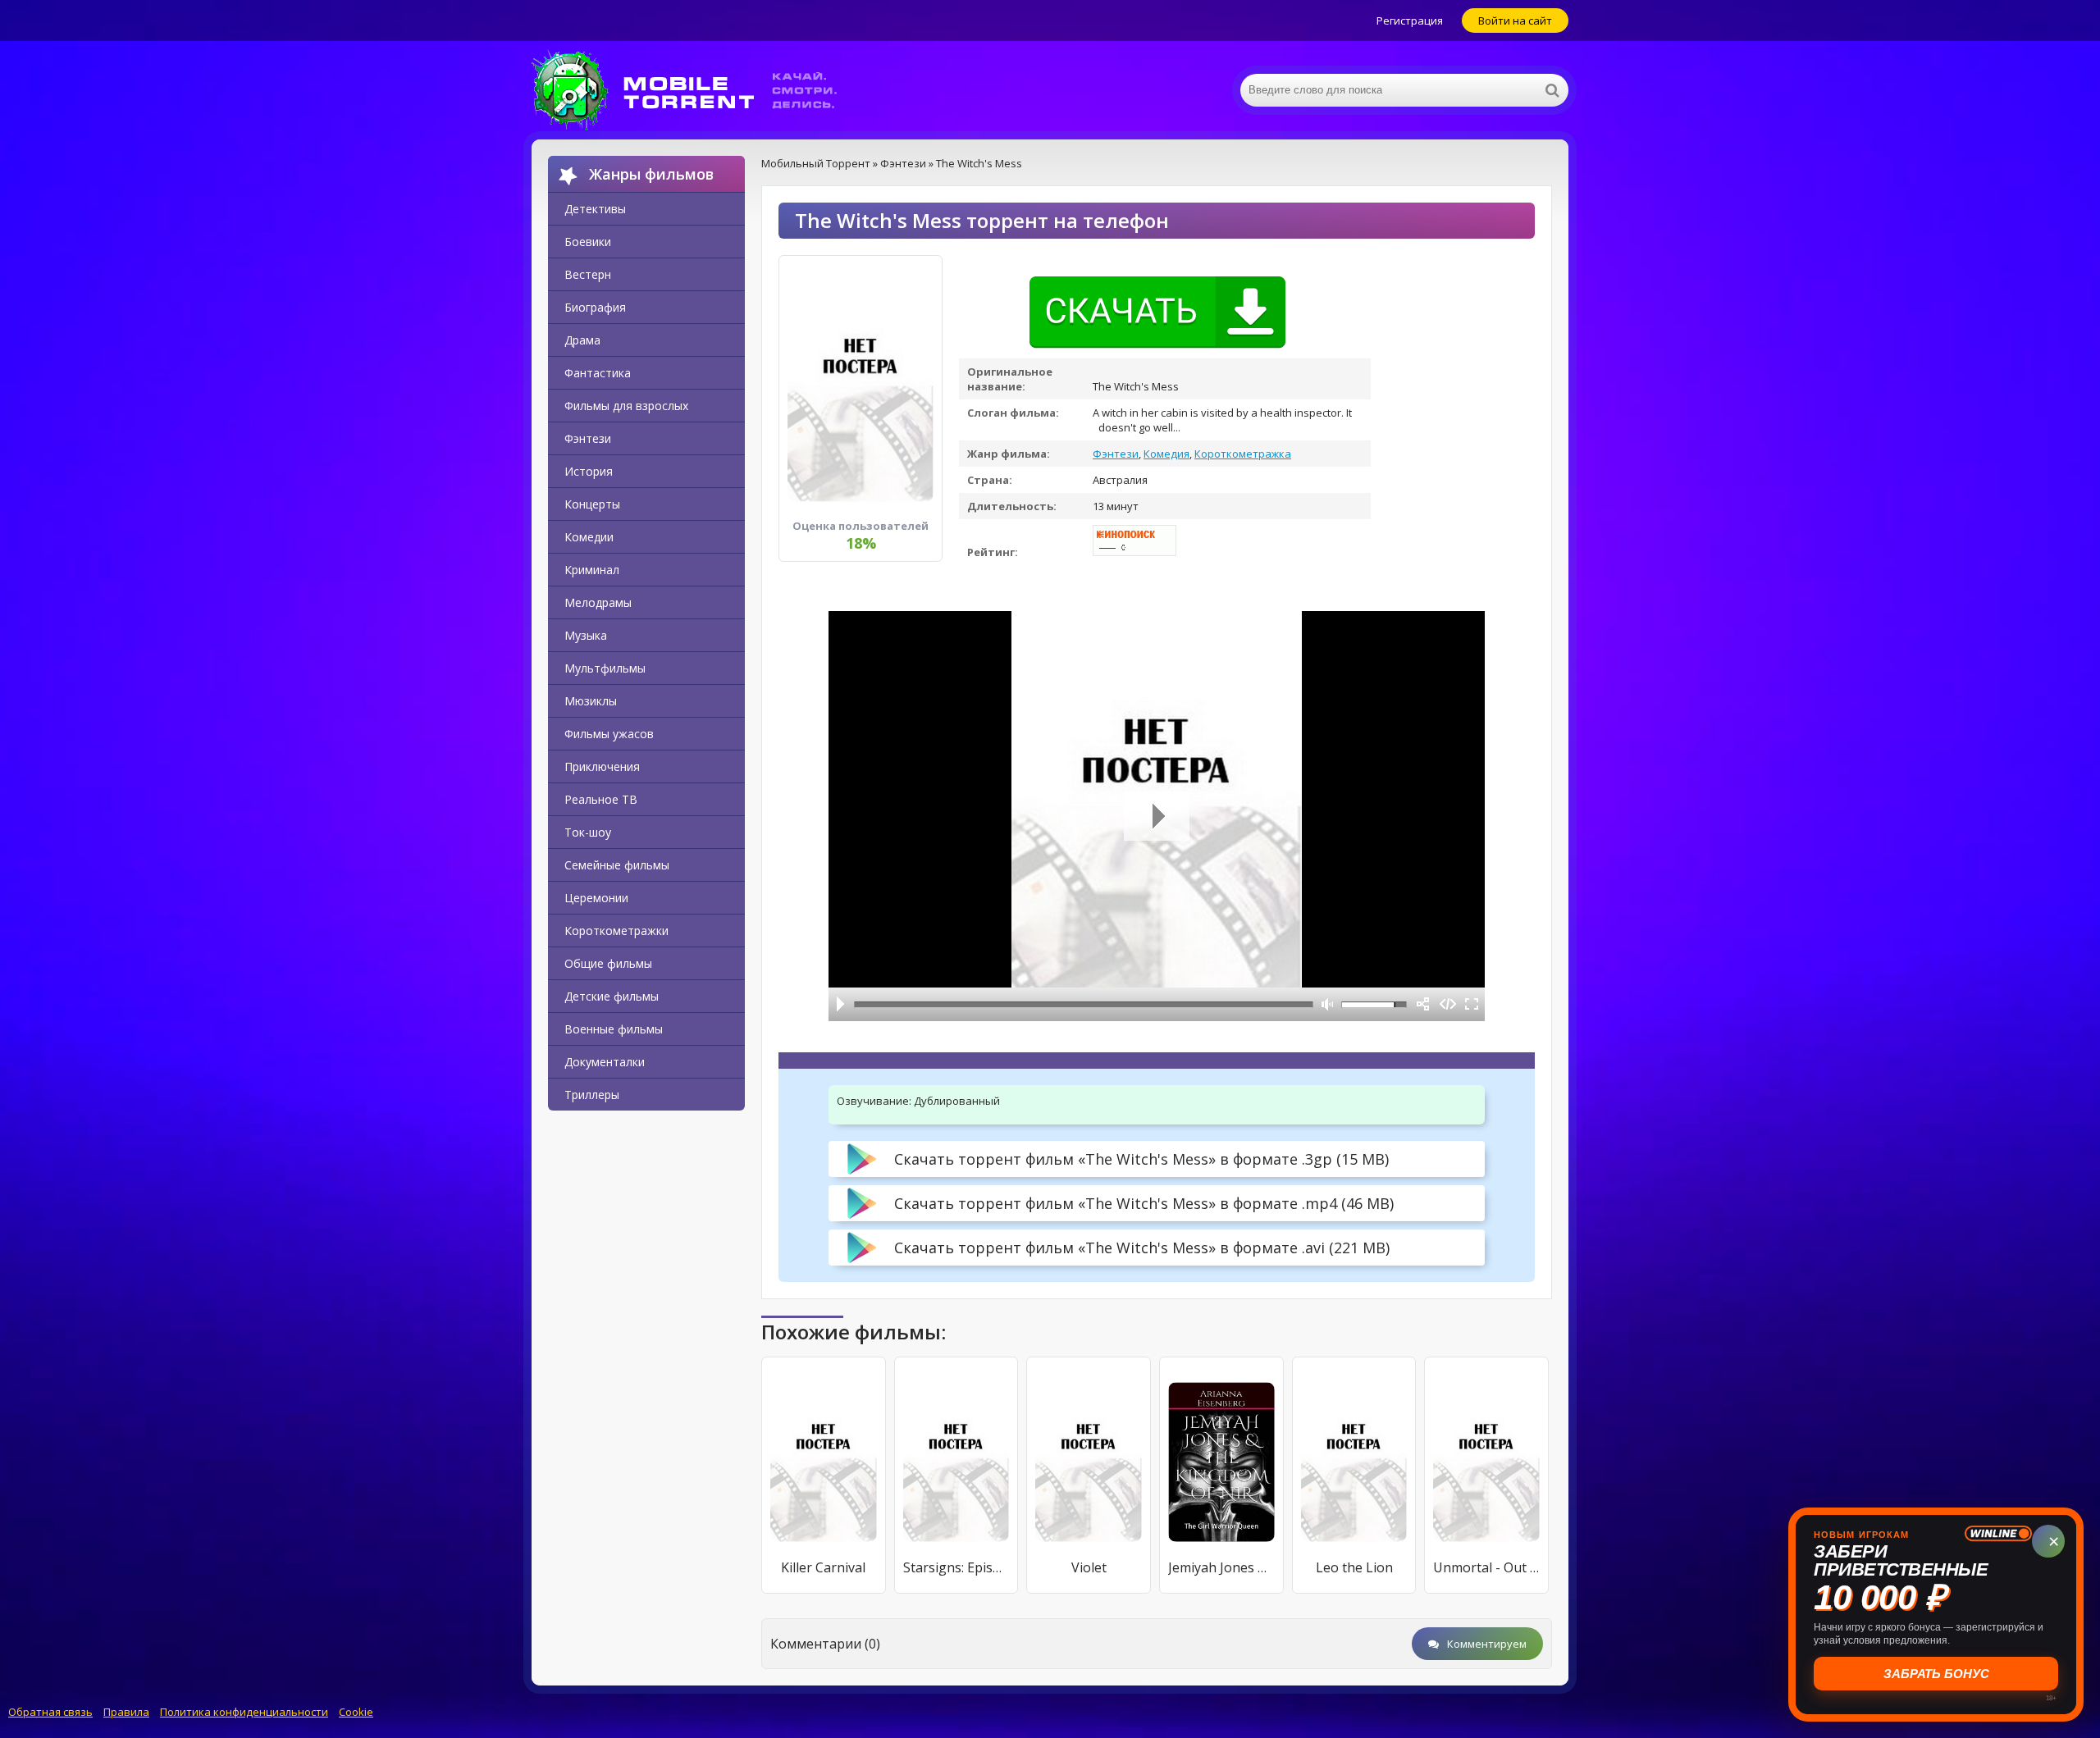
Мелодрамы (598, 602)
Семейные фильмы (617, 865)
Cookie (356, 1712)
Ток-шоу (588, 832)
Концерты (592, 504)
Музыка (586, 635)
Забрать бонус (1936, 1674)
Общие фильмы (608, 963)
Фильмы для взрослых (626, 406)
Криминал (592, 570)
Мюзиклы (591, 701)
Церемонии (596, 898)
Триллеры (592, 1095)
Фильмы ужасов (609, 734)
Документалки (605, 1062)
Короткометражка (1243, 454)
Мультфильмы (605, 668)
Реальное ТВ (601, 799)
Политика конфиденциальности (244, 1712)
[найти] (1552, 90)
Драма (582, 340)
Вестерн (588, 274)
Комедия (1166, 454)
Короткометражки (616, 931)
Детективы (595, 209)
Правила (126, 1712)
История (589, 471)
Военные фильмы (614, 1029)
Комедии (589, 537)
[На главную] (696, 90)
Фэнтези (588, 438)
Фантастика (598, 373)
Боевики (588, 242)
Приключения (602, 766)
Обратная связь (50, 1712)
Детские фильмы (612, 996)
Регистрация (1410, 21)
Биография (595, 307)
